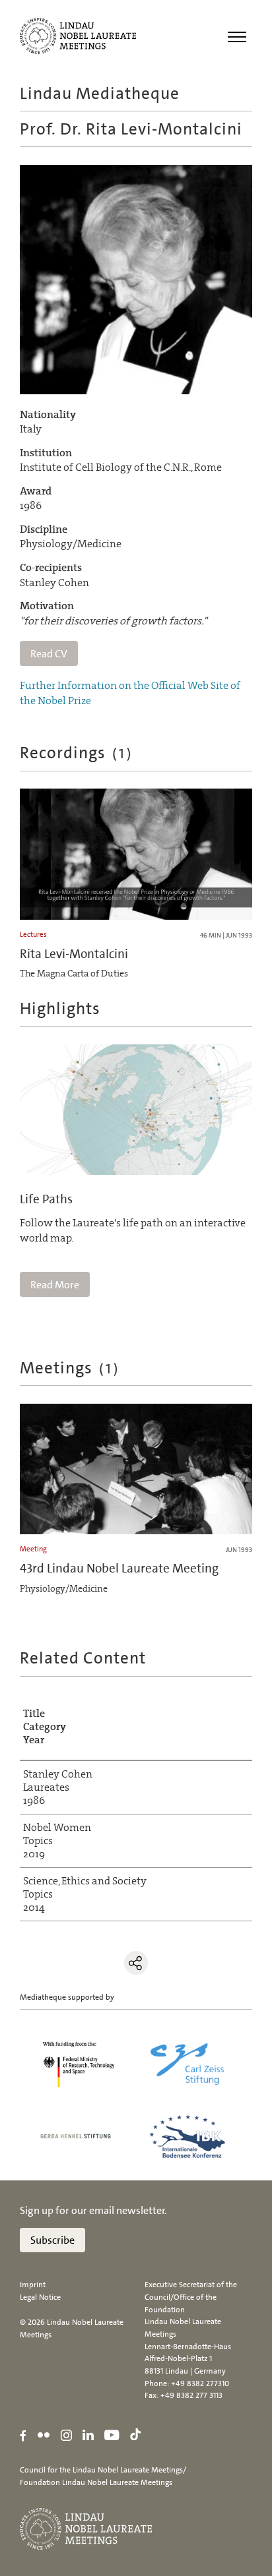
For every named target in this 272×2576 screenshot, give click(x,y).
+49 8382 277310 (200, 2383)
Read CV (49, 654)
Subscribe (52, 2240)
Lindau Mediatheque (100, 93)
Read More (55, 1285)
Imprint (33, 2285)
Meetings (70, 1368)
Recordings (77, 753)
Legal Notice (40, 2297)
